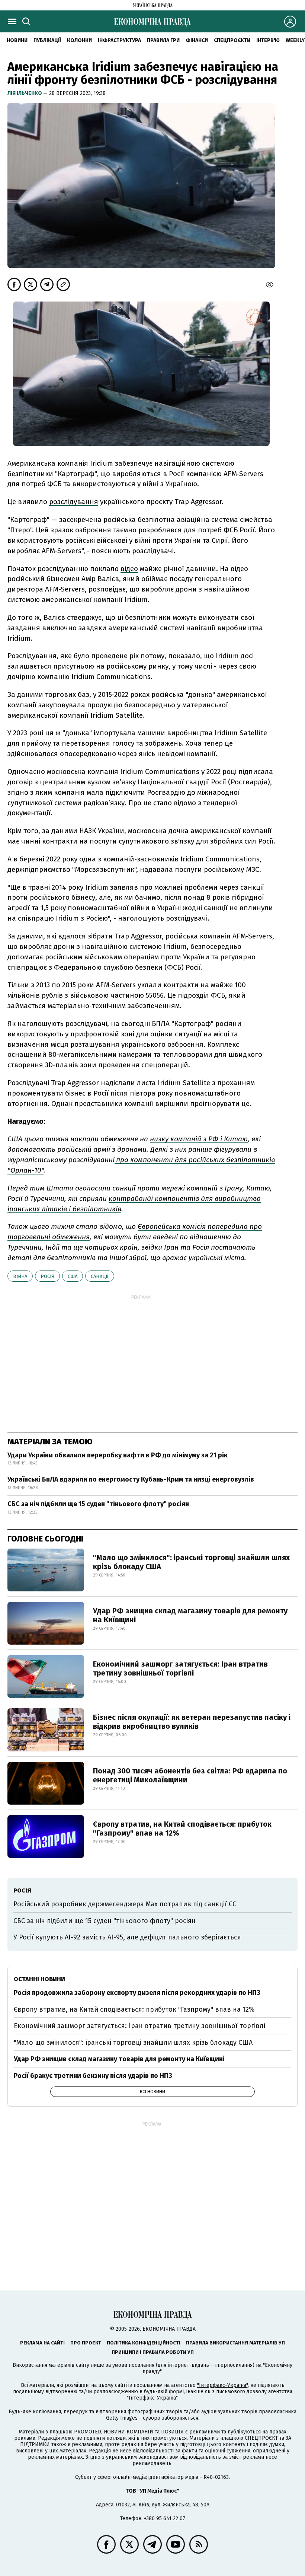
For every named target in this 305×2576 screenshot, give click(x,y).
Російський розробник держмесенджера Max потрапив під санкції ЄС (125, 1904)
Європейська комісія (173, 1226)
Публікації (47, 40)
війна (20, 1276)
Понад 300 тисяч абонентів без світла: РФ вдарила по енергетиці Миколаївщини (190, 1775)
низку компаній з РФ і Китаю (199, 1139)
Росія (47, 1276)
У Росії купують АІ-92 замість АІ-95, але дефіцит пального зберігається (127, 1937)
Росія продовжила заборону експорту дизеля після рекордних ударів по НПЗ (137, 1993)
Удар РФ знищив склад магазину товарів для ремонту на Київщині (190, 1615)
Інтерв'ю (268, 40)
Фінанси (197, 40)
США (73, 1276)
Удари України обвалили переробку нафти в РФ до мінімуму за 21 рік (118, 1455)
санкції (100, 1276)
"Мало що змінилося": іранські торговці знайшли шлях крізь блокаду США (191, 1562)
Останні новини (39, 1979)
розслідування (74, 502)
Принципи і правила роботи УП (153, 2352)
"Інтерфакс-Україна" (222, 2385)
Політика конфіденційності (144, 2343)
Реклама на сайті (42, 2343)
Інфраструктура (119, 40)
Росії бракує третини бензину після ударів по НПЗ (93, 2076)
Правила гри (163, 40)
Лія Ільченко (25, 93)
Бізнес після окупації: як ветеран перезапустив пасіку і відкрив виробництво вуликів (192, 1722)
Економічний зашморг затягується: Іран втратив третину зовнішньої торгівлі (180, 1668)
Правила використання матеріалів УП (235, 2343)
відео (129, 569)
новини (17, 40)
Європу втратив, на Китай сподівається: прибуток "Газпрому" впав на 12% (182, 1829)
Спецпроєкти (232, 40)
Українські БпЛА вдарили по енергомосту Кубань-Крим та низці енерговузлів (131, 1479)
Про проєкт (86, 2343)
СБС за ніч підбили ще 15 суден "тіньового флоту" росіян (98, 1504)
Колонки (79, 40)
